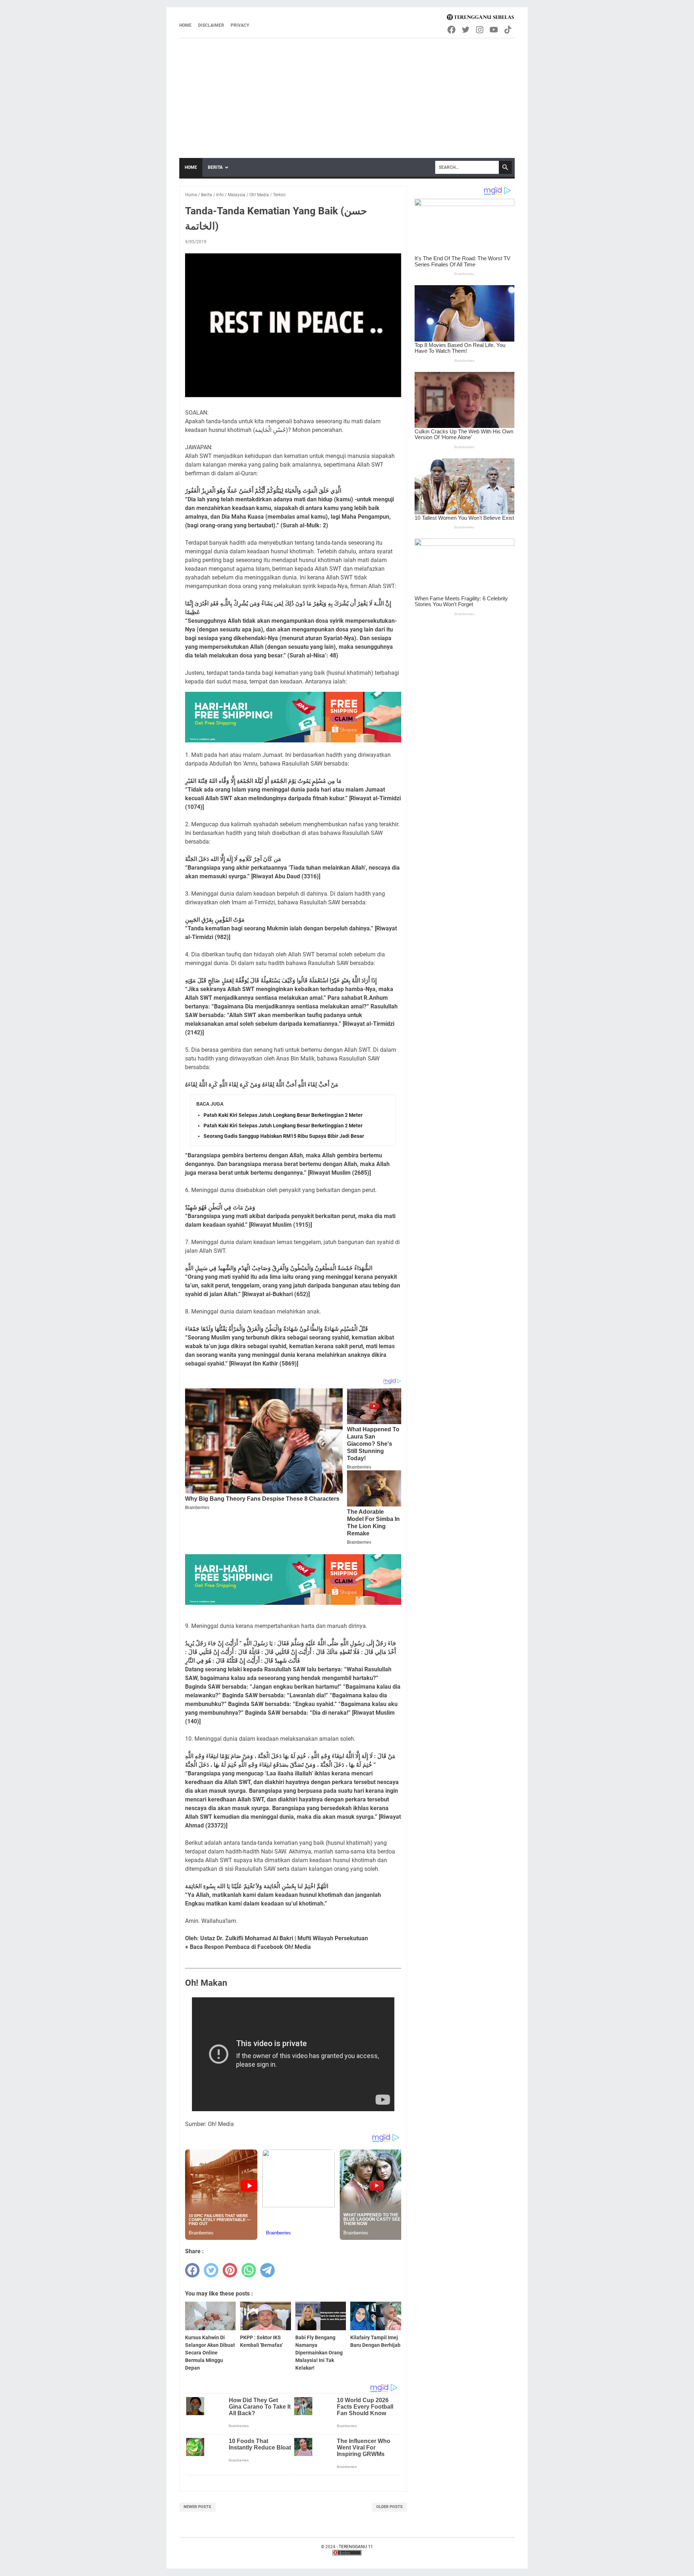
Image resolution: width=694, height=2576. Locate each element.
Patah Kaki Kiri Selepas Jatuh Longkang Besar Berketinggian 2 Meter (283, 1115)
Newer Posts (197, 2507)
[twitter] (211, 2270)
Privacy (240, 25)
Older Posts (389, 2507)
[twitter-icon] (466, 30)
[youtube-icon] (494, 30)
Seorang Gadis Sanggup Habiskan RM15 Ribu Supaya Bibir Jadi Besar (284, 1136)
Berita (215, 167)
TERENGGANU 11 (356, 2547)
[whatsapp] (249, 2270)
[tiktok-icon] (508, 30)
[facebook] (192, 2270)
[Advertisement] (347, 93)
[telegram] (267, 2270)
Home (185, 25)
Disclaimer (211, 25)
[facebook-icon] (452, 30)
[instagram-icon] (480, 30)
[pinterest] (230, 2270)
